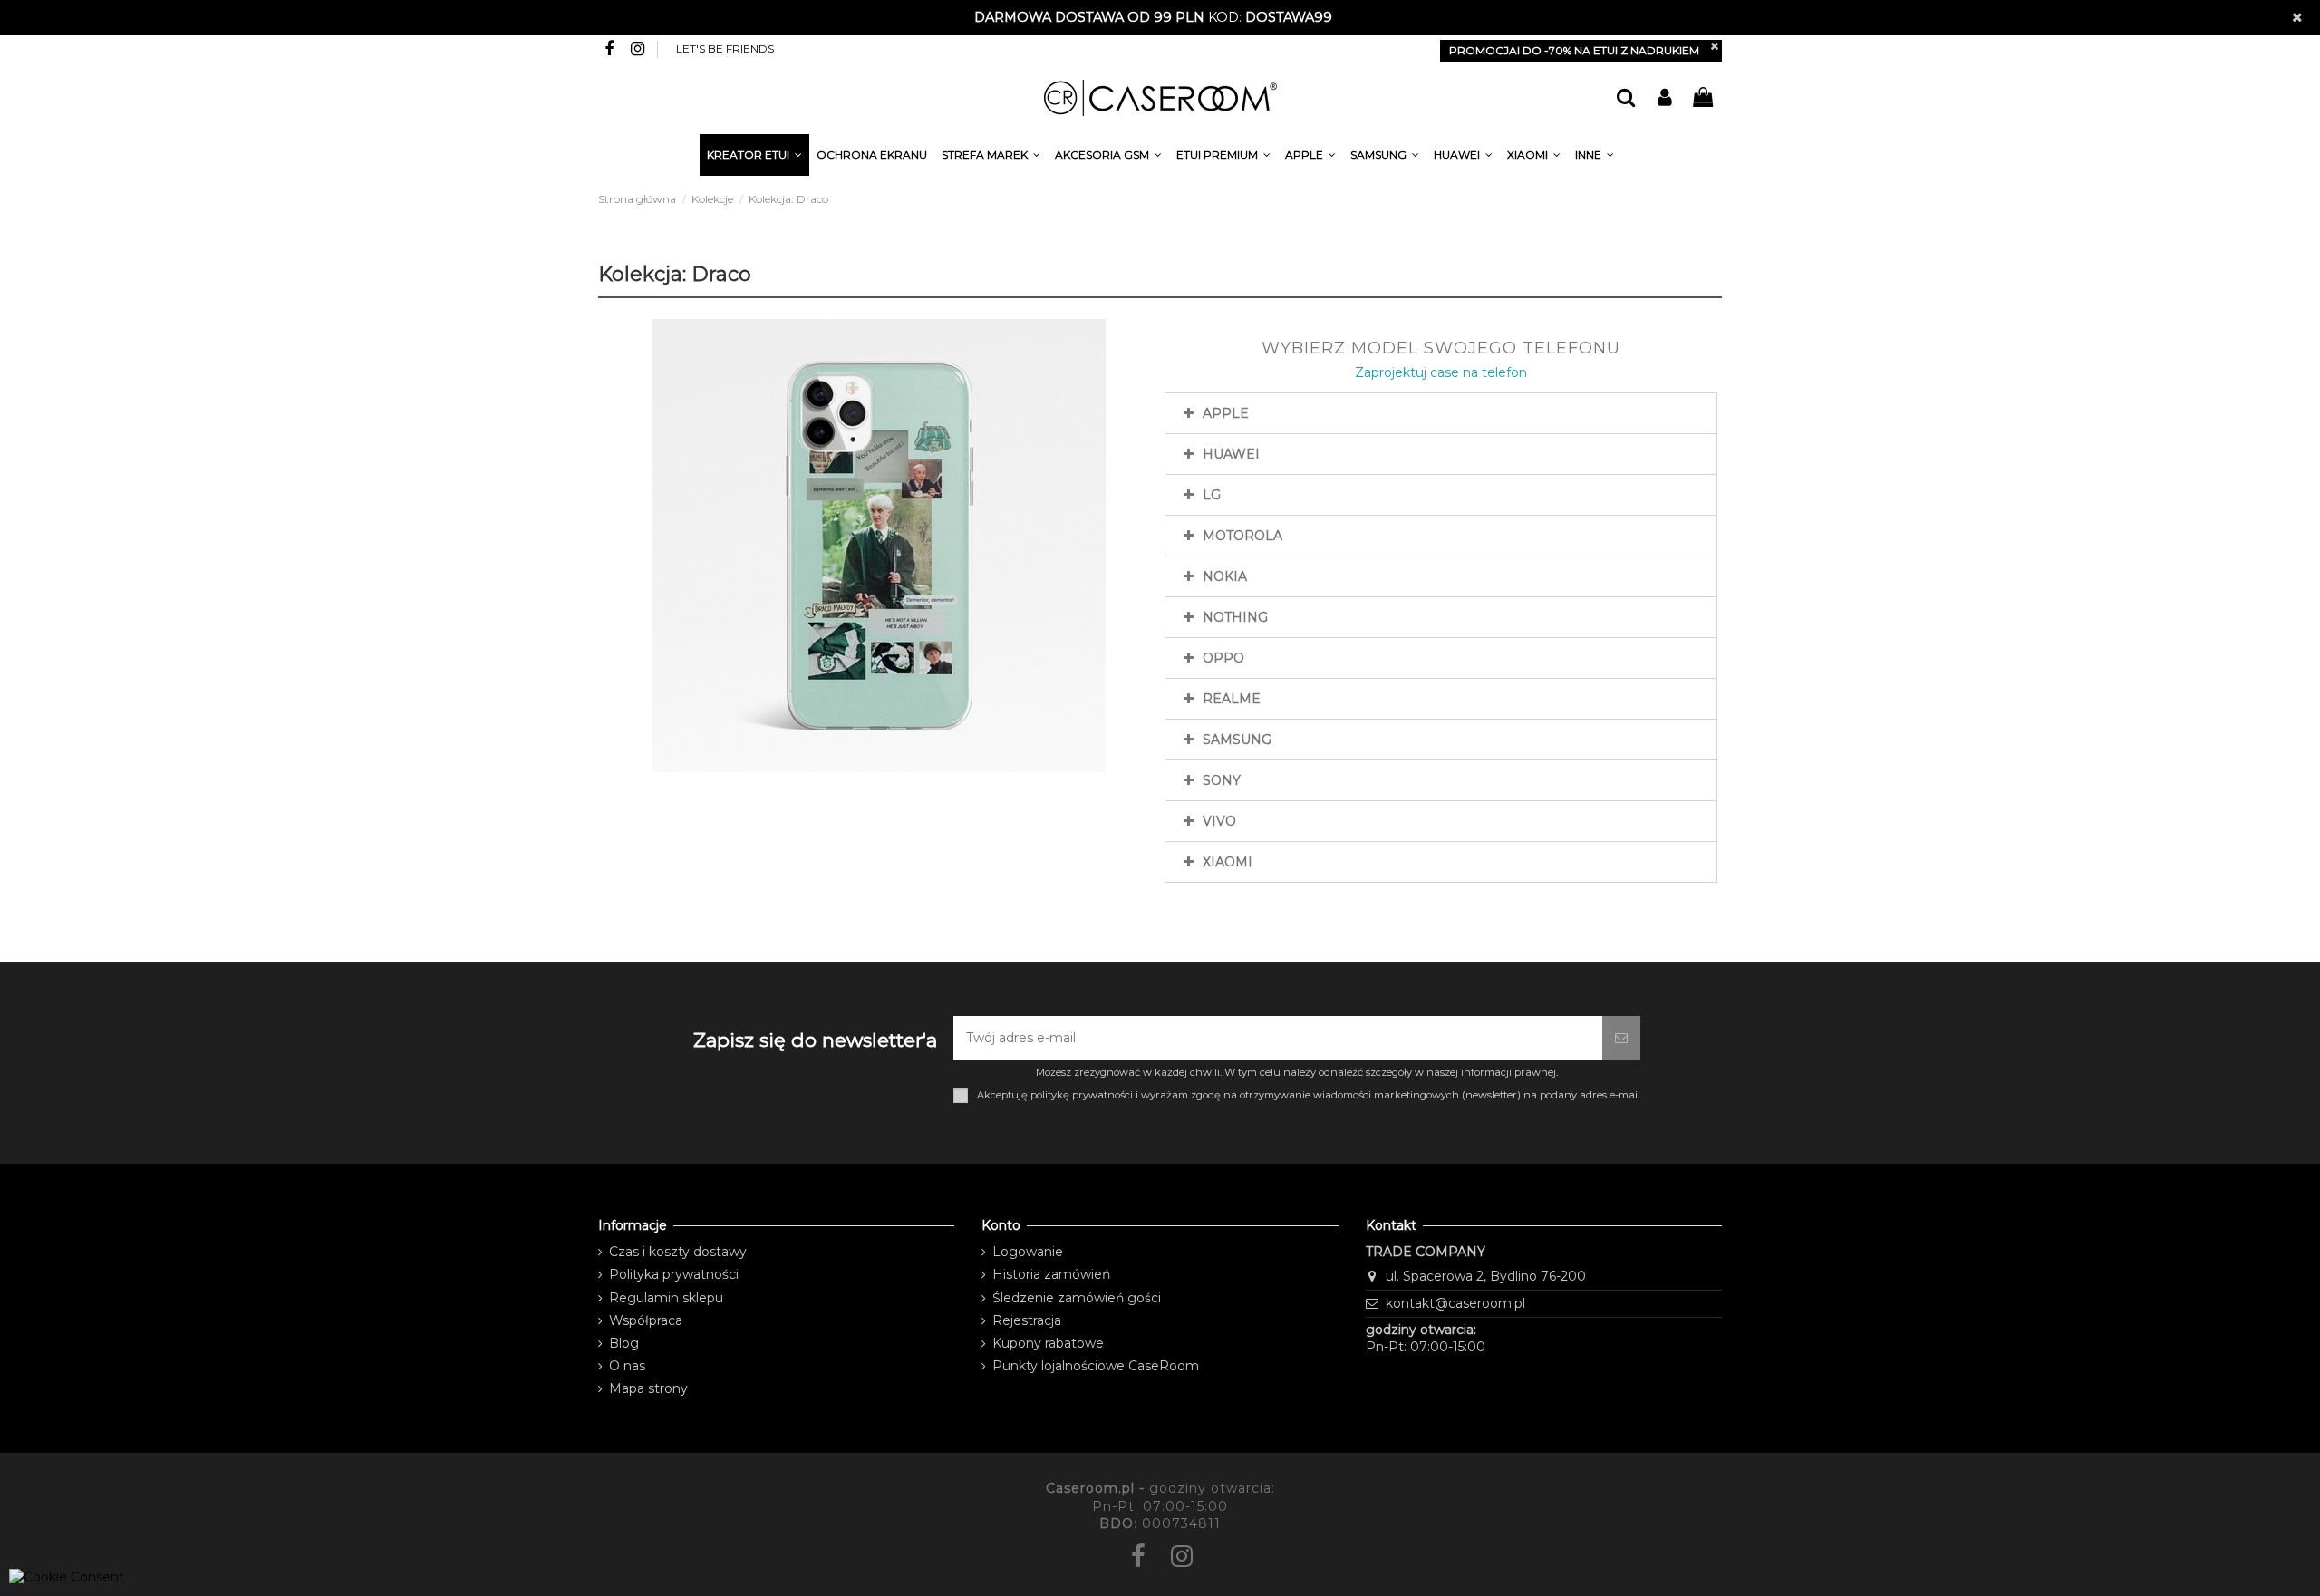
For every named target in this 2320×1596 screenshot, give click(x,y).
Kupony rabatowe (1048, 1343)
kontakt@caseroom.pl (1455, 1303)
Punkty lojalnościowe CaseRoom (1096, 1366)
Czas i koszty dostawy (678, 1252)
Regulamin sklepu (666, 1298)
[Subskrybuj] (1621, 1038)
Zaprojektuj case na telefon (1441, 372)
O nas (627, 1366)
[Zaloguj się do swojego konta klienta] (1664, 98)
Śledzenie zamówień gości (1077, 1298)
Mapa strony (648, 1388)
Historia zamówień (1051, 1274)
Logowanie (1028, 1252)
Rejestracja (1027, 1320)
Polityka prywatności (674, 1274)
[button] (1595, 158)
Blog (624, 1343)
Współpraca (646, 1320)
